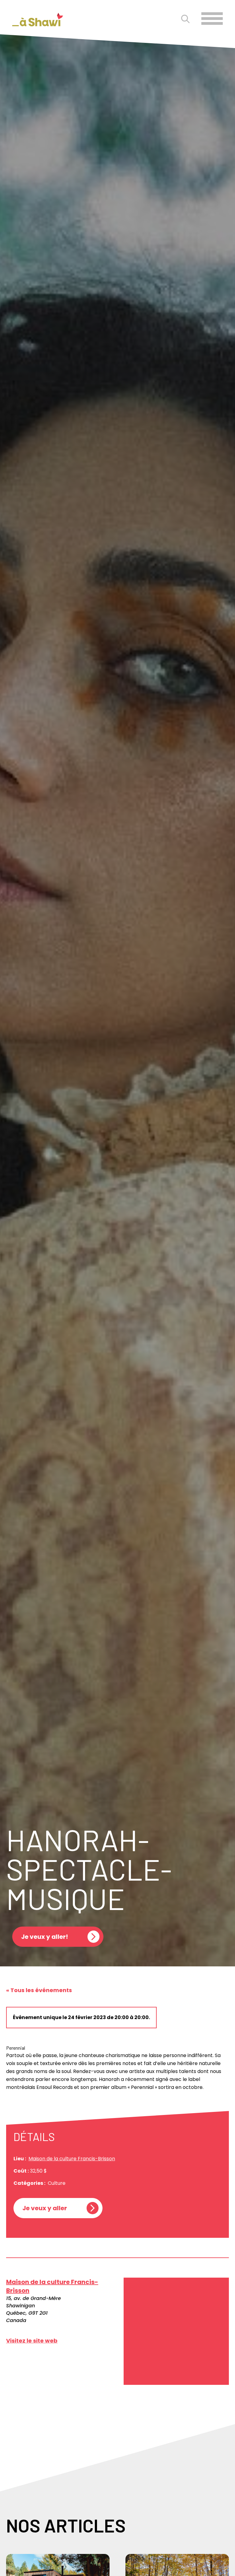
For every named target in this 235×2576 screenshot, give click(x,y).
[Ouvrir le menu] (212, 19)
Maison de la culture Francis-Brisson (72, 2159)
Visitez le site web (32, 2341)
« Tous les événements (39, 1990)
